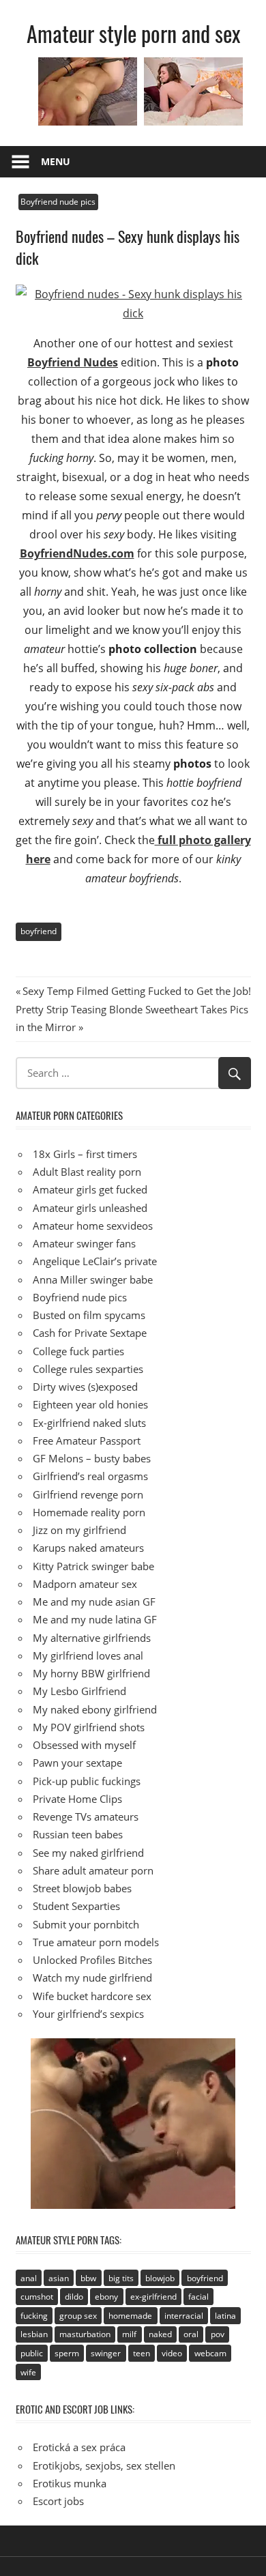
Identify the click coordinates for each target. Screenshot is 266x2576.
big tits (121, 2278)
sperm (67, 2353)
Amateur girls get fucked (90, 1189)
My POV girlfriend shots (89, 1727)
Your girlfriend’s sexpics (88, 2014)
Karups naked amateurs (88, 1548)
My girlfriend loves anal (88, 1655)
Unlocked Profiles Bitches (92, 1960)
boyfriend (39, 931)
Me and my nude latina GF (95, 1619)
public (32, 2353)
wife (28, 2372)
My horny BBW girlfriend (91, 1673)
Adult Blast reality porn (87, 1172)
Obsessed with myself (84, 1745)
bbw (88, 2278)
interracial (184, 2316)
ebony (106, 2297)
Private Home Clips (77, 1799)
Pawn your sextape (77, 1763)
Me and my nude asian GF (94, 1602)
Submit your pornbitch (86, 1924)
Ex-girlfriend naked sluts (89, 1423)
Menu (56, 161)
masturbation (85, 2334)
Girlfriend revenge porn (88, 1494)
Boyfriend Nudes (73, 362)
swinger (106, 2353)
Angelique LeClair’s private (95, 1261)
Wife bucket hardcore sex (92, 1996)
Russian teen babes (78, 1834)
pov (218, 2334)
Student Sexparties (76, 1906)
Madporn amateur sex (85, 1584)
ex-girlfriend (153, 2297)
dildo (74, 2297)
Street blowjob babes (82, 1888)
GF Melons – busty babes (92, 1458)
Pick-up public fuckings (87, 1781)
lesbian (34, 2334)
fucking (34, 2316)
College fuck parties (78, 1351)
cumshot (37, 2297)
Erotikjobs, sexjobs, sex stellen (104, 2465)
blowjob (160, 2278)
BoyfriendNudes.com (77, 553)
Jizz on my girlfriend (79, 1530)
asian (59, 2278)
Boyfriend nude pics (58, 202)
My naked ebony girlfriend (95, 1709)
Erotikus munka (70, 2483)
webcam (210, 2353)
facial (198, 2297)
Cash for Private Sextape (90, 1333)
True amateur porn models (96, 1942)
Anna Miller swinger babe (93, 1279)
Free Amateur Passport (87, 1441)
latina (225, 2316)
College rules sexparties (88, 1369)
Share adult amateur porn (93, 1870)
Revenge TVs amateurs (86, 1817)
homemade (130, 2316)
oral (191, 2334)
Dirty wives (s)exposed (85, 1387)
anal (29, 2278)
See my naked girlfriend (88, 1853)
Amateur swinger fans (84, 1243)
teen (142, 2353)
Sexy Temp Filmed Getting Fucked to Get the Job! (136, 991)
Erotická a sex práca (79, 2447)
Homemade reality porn (89, 1512)
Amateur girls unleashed (90, 1208)
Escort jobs (58, 2501)
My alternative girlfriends (92, 1638)
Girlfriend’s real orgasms (90, 1476)
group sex (78, 2316)
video (172, 2353)
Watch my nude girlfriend (92, 1978)
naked (160, 2334)
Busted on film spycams (89, 1315)
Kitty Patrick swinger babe (93, 1566)
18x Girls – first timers (85, 1154)
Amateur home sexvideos (93, 1226)
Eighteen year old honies (90, 1404)
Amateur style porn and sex (133, 33)
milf (129, 2334)
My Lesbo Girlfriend (79, 1691)
